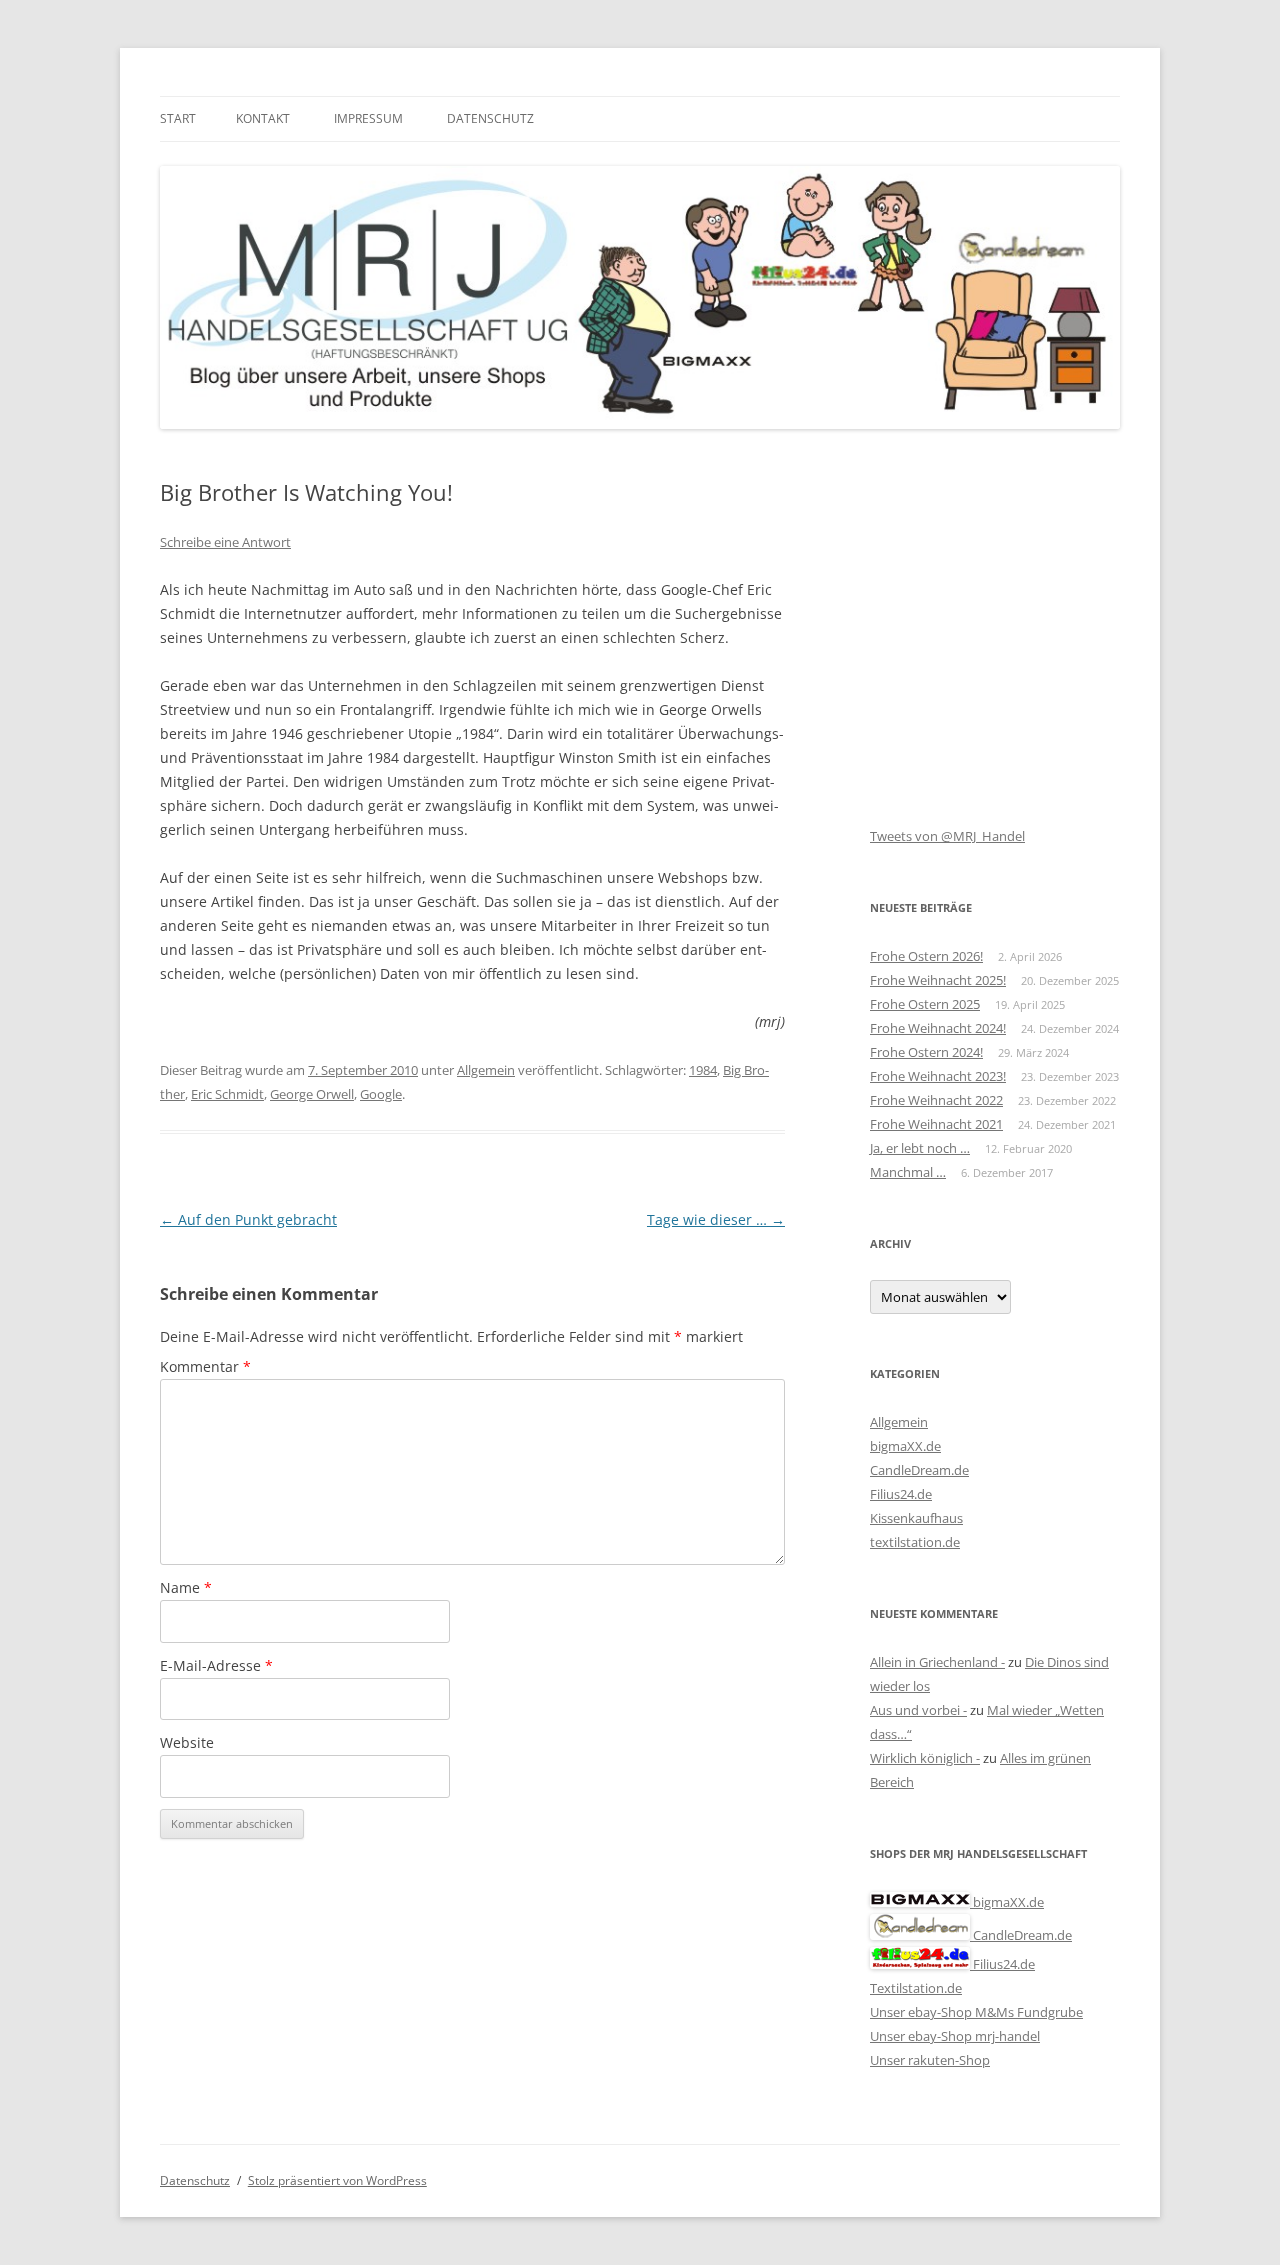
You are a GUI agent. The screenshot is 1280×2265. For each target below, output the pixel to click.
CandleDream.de (919, 1470)
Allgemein (486, 1070)
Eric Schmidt (227, 1094)
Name (186, 1587)
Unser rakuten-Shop (930, 2060)
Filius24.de (901, 1494)
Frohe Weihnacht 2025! (938, 980)
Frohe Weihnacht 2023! (938, 1076)
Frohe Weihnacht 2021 (936, 1124)
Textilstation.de (916, 1988)
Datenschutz (490, 118)
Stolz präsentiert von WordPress (337, 2180)
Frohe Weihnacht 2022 (936, 1100)
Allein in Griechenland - (937, 1662)
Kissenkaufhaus (916, 1518)
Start (178, 118)
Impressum (368, 118)
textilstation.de (915, 1542)
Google (381, 1094)
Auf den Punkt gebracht (248, 1219)
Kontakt (263, 118)
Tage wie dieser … (716, 1219)
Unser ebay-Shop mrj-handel (955, 2036)
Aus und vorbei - (918, 1710)
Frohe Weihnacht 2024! (938, 1028)
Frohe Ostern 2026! (926, 956)
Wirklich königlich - (925, 1758)
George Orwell (312, 1094)
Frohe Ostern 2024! (926, 1052)
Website (187, 1742)
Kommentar (205, 1366)
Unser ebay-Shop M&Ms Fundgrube (976, 2012)
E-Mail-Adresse (216, 1665)
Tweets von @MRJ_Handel (947, 836)
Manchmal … (908, 1172)
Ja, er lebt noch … (920, 1148)
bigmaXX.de (905, 1446)
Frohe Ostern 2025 (925, 1004)
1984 (703, 1070)
